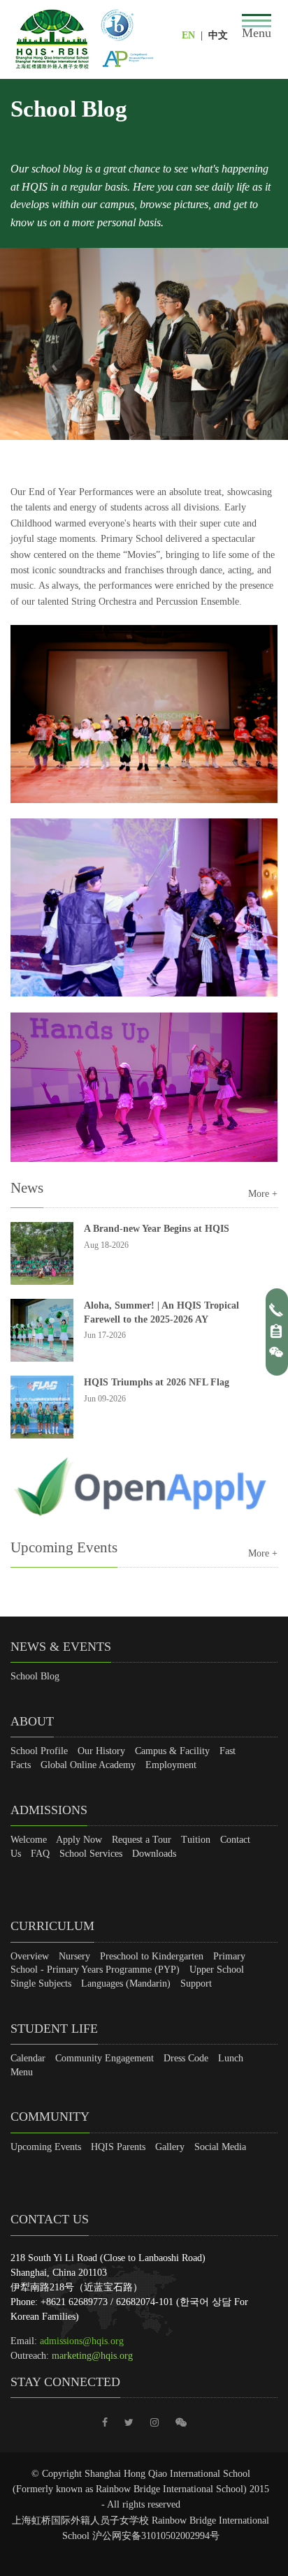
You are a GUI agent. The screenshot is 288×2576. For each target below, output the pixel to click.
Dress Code (186, 2058)
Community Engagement (105, 2058)
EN (188, 35)
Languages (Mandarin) (126, 1983)
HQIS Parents (118, 2147)
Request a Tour (142, 1840)
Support (196, 1983)
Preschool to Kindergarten (152, 1956)
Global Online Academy (88, 1765)
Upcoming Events (46, 2147)
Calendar (28, 2058)
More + (263, 1194)
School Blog (35, 1676)
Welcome (29, 1840)
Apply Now (79, 1840)
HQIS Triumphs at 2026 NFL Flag (157, 1382)
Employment (171, 1765)
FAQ (40, 1854)
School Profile (39, 1751)
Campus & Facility (172, 1751)
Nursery (74, 1956)
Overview (30, 1956)
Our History (101, 1751)
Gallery (170, 2147)
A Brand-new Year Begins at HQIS (157, 1229)
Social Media (220, 2147)
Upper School (217, 1970)
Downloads (154, 1854)
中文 (218, 35)
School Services (91, 1854)
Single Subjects (41, 1983)
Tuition (196, 1840)
